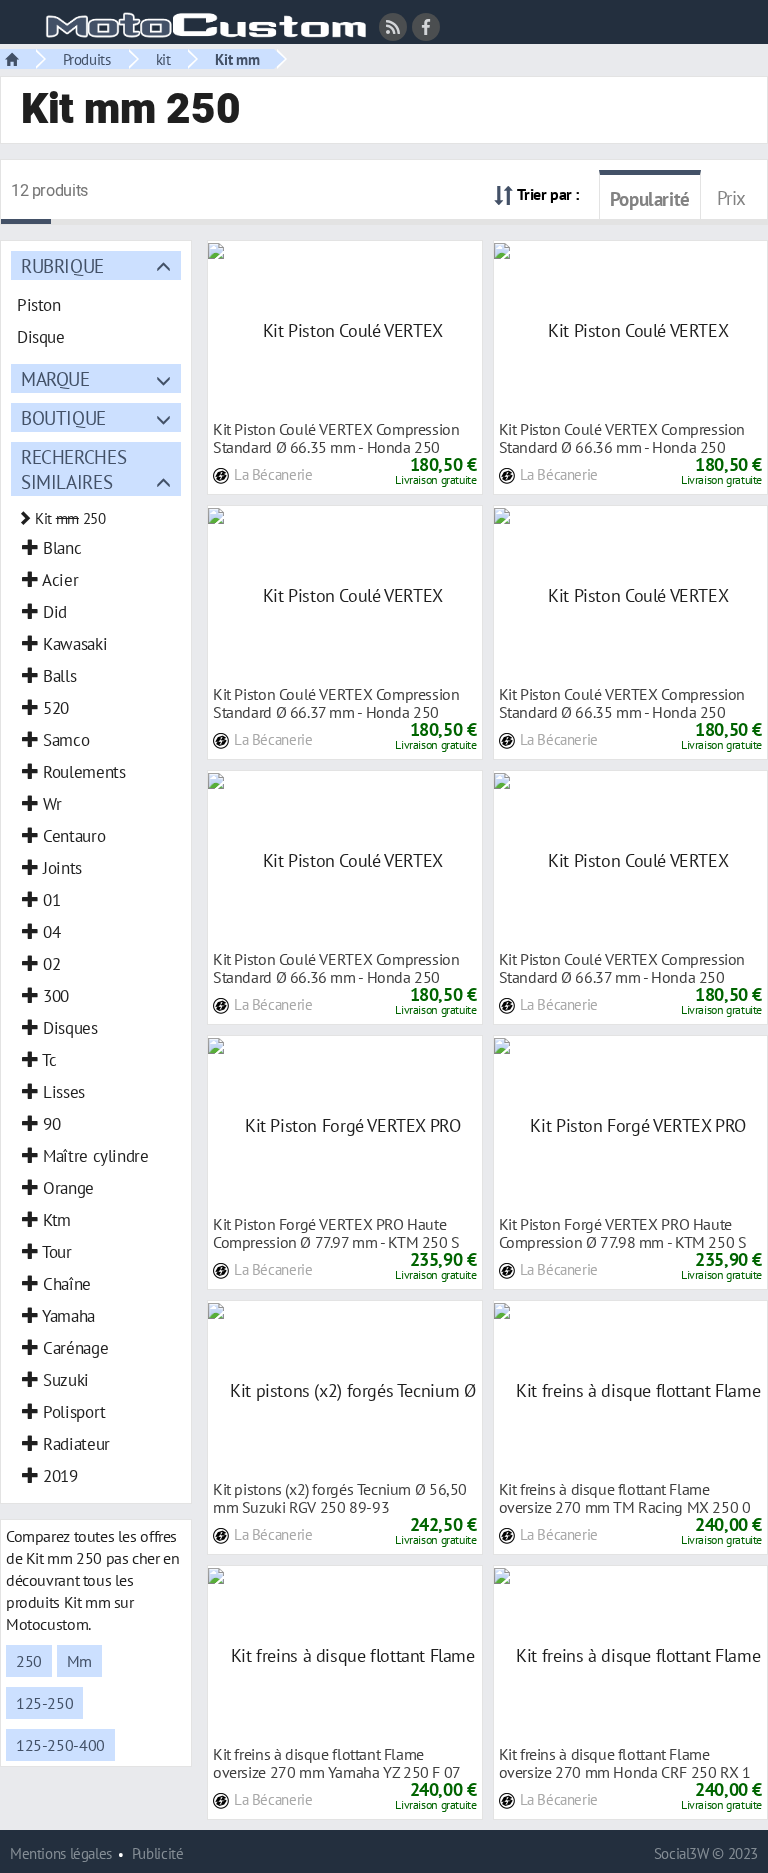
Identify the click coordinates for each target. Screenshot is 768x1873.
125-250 (44, 1703)
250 (29, 1661)
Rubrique (62, 265)
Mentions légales (61, 1853)
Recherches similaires (73, 469)
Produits (87, 59)
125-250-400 (60, 1745)
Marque (55, 378)
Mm (79, 1661)
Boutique (63, 417)
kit (163, 59)
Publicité (158, 1853)
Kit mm (237, 59)
